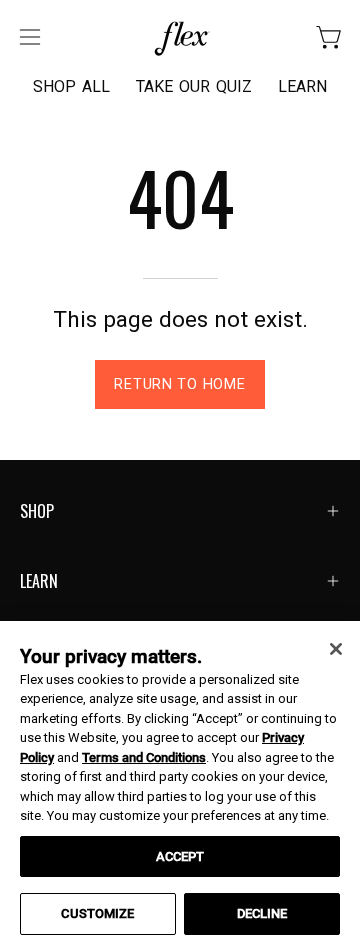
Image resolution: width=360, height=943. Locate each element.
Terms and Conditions (144, 757)
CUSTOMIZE (97, 913)
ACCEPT (180, 856)
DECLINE (262, 913)
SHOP (37, 511)
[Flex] (180, 37)
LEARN (302, 86)
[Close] (336, 649)
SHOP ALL (71, 86)
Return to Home (179, 384)
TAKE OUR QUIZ (194, 86)
